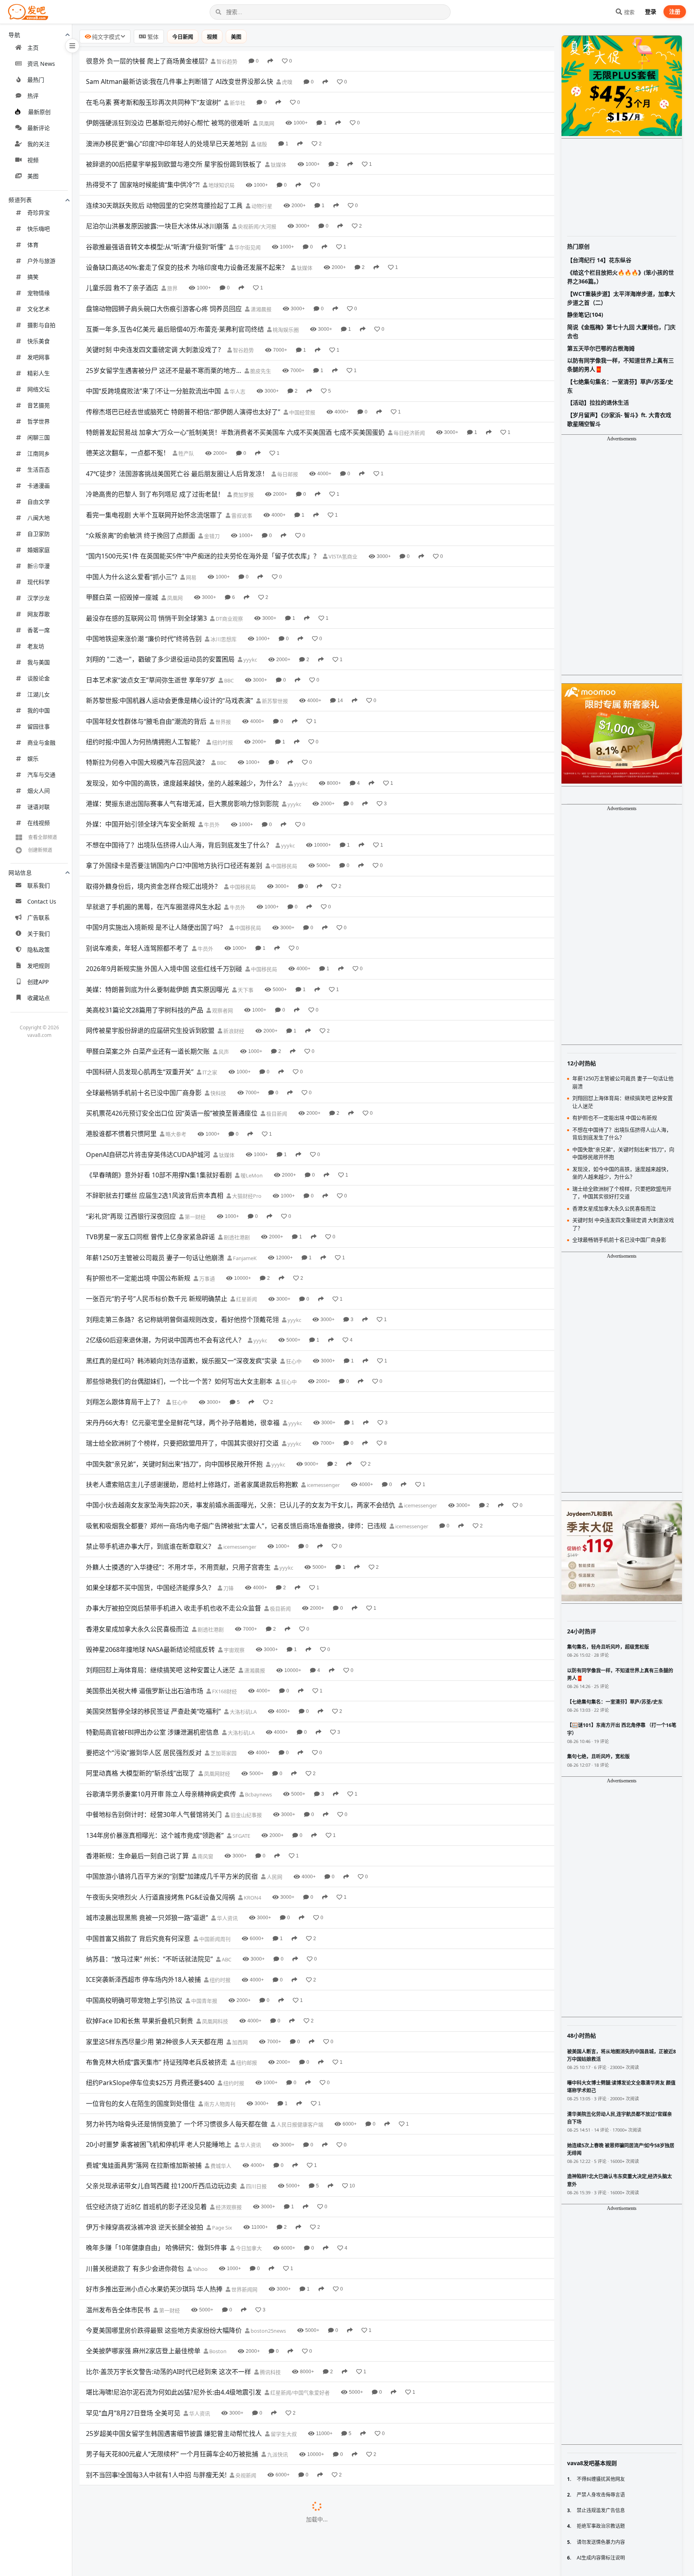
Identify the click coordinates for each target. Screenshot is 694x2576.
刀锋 (228, 1588)
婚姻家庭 (39, 550)
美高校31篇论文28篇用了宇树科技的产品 (145, 1010)
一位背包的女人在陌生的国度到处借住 (141, 2104)
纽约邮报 (246, 2063)
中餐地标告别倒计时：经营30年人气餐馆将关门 (154, 1814)
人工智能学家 (259, 2558)
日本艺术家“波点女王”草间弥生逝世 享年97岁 (151, 680)
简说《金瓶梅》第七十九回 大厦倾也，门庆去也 (621, 331)
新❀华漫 (39, 566)
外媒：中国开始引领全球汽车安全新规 (141, 824)
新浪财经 (233, 1031)
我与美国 (39, 662)
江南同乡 (39, 453)
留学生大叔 (283, 2434)
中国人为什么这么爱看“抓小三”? (132, 577)
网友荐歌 (39, 614)
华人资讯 (227, 1918)
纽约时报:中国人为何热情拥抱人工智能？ (145, 742)
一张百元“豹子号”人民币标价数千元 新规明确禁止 (157, 1299)
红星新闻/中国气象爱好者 (299, 2393)
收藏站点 (39, 998)
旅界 (172, 288)
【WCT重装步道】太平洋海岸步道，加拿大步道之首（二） (621, 298)
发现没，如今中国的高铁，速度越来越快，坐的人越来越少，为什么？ (186, 783)
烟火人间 (39, 791)
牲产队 (186, 453)
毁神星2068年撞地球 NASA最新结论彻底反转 (150, 1649)
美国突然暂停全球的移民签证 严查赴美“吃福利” (153, 1711)
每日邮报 (287, 474)
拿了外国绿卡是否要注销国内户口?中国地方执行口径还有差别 (174, 865)
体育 (33, 245)
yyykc (250, 660)
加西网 (239, 2042)
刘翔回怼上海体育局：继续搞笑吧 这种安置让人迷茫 (161, 1670)
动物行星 (261, 206)
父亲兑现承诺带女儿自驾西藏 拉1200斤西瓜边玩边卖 (161, 2186)
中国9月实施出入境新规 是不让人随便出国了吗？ (156, 927)
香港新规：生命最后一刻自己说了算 (137, 1856)
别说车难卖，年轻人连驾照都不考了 (137, 948)
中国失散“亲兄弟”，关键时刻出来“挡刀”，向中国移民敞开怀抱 (174, 1464)
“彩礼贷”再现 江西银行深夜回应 (131, 1216)
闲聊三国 (39, 437)
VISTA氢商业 (342, 556)
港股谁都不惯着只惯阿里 (121, 1134)
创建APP (38, 982)
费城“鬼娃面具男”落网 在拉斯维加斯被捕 (144, 2165)
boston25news (268, 2331)
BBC (228, 680)
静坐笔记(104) (585, 315)
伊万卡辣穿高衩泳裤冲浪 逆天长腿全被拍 (145, 2227)
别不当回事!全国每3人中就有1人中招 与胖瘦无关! (156, 2475)
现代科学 (39, 582)
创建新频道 (40, 850)
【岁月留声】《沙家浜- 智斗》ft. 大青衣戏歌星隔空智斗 (619, 419)
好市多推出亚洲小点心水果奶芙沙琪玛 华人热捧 (154, 2289)
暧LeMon (251, 1175)
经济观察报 (228, 2207)
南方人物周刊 (219, 2104)
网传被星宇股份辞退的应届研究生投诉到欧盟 (150, 1030)
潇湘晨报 (260, 309)
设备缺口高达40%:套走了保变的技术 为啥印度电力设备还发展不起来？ (187, 267)
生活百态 (39, 469)
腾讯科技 (270, 2372)
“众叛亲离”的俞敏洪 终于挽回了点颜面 (141, 536)
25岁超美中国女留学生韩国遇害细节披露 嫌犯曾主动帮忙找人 (174, 2433)
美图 (33, 176)
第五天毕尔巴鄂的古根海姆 (601, 348)
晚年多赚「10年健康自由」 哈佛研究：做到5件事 (156, 2248)
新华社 (237, 103)
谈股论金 (39, 678)
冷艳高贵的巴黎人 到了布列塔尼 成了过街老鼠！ (155, 494)
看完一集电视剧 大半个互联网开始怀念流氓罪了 (154, 515)
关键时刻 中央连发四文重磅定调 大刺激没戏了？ (155, 350)
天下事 (245, 990)
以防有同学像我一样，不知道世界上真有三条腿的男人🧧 (621, 365)
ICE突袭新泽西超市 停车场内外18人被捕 (143, 1979)
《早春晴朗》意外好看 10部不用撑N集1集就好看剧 (159, 1175)
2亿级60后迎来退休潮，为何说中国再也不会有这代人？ (165, 1340)
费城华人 (220, 2166)
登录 (651, 11)
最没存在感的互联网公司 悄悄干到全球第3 (146, 618)
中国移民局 (284, 866)
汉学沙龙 (39, 598)
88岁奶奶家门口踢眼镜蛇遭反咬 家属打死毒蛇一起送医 (164, 2495)
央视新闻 (245, 2475)
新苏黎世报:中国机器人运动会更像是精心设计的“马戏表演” (169, 701)
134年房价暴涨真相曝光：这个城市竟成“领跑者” (155, 1835)
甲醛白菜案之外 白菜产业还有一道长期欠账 (148, 1051)
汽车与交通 (41, 775)
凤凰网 (266, 123)
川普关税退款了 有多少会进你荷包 (135, 2269)
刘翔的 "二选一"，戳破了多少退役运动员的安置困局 (160, 659)
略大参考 (175, 1134)
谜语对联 (39, 807)
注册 (675, 11)
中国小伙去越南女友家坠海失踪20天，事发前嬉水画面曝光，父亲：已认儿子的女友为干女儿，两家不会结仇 (241, 1505)
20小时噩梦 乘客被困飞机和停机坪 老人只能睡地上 (159, 2144)
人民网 (274, 1877)
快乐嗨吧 (39, 229)
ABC (226, 1959)
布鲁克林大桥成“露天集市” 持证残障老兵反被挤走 (157, 2062)
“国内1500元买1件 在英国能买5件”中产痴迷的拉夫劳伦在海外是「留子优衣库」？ (203, 556)
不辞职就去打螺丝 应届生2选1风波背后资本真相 (155, 1195)
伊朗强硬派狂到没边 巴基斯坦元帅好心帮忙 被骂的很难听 (168, 123)
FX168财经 (224, 1691)
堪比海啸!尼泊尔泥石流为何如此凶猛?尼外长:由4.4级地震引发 (174, 2392)
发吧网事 (39, 357)
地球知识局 (221, 185)
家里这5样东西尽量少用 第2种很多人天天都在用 (155, 2042)
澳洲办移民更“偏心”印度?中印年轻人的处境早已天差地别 (167, 144)
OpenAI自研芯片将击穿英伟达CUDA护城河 (148, 1155)
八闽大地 (39, 518)
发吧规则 (39, 966)
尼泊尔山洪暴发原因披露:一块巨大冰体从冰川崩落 (157, 226)
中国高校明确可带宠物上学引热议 (134, 2000)
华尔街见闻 (247, 247)
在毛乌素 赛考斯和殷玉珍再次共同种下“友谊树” (153, 102)
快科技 (218, 1093)
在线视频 (39, 823)
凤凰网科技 (214, 2021)
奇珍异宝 (39, 213)
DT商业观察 (229, 619)
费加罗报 (243, 495)
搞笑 (33, 277)
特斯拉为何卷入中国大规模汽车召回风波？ (147, 762)
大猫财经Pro (246, 1196)
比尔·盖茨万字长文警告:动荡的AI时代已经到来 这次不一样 (168, 2372)
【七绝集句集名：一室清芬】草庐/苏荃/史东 (620, 386)
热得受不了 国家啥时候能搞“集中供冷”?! (143, 185)
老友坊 (36, 646)
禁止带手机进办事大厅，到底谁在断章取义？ (150, 1546)
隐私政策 (39, 950)
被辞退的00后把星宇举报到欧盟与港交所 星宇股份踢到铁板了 (174, 164)
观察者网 (222, 1010)
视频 (33, 160)
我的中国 (39, 710)
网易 (191, 577)
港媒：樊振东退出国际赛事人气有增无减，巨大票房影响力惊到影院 (182, 804)
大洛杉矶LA (243, 1712)
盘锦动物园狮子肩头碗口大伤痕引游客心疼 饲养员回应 (164, 309)
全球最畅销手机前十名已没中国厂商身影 (144, 1093)
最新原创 (39, 112)
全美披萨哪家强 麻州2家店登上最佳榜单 (143, 2351)
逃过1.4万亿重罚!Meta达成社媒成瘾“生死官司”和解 (159, 2516)
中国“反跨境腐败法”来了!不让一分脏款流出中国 (153, 391)
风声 (223, 1052)
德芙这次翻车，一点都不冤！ (128, 453)
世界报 (222, 722)
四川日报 (256, 2186)
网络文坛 (39, 389)
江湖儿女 (39, 694)
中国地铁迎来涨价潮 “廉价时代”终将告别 (144, 639)
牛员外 (211, 825)
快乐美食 (39, 341)
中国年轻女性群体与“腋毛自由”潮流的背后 (146, 721)
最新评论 (39, 128)
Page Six (221, 2228)
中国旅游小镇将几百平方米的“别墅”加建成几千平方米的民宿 (172, 1876)
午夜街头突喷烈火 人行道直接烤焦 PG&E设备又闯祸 (160, 1897)
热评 (33, 96)
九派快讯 (277, 2454)
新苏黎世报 (274, 701)
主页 (33, 48)
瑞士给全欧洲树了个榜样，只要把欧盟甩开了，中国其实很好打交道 (182, 1443)
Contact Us (42, 901)
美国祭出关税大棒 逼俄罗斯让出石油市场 (145, 1691)
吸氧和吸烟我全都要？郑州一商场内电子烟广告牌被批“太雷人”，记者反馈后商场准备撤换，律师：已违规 (236, 1526)
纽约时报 (222, 742)
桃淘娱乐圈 (285, 330)
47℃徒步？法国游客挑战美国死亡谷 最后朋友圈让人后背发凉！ (177, 474)
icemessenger (323, 1485)
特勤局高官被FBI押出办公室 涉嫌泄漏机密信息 (152, 1732)
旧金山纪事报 (246, 1815)
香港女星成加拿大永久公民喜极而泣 (137, 1629)
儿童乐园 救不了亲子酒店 (122, 288)
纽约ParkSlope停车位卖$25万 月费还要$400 (150, 2083)
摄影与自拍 (41, 325)
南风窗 (205, 1856)
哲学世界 (39, 421)
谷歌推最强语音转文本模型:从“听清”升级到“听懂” (156, 247)
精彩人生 (39, 373)
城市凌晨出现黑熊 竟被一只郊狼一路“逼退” (147, 1918)
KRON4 (252, 1898)
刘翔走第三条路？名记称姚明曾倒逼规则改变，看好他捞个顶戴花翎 (182, 1320)
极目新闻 (276, 1114)
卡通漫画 (39, 486)
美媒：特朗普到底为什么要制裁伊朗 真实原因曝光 (157, 990)
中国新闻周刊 (214, 1939)
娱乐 (33, 759)
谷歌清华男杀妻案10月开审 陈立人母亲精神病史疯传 (161, 1794)
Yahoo (200, 2269)
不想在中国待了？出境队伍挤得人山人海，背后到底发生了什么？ (179, 845)
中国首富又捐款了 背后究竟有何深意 (138, 1939)
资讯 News (41, 64)
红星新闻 (246, 1299)
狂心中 (293, 1361)
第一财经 (195, 1217)
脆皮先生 (260, 371)
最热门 (36, 80)
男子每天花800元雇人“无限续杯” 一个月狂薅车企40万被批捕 (172, 2454)
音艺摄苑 (39, 405)
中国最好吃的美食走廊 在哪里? (130, 2537)
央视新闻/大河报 (256, 226)
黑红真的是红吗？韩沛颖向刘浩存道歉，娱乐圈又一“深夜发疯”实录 (182, 1361)
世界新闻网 (244, 2289)
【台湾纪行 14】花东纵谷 (599, 260)
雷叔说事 (241, 515)
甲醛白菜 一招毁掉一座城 (122, 597)
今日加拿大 (248, 2248)
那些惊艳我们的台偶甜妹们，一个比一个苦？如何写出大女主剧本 (179, 1381)
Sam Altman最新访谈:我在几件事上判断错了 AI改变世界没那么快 (180, 81)
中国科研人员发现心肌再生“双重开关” (140, 1072)
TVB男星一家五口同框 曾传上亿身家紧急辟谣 (150, 1237)
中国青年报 (204, 2001)
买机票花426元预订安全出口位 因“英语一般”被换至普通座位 (172, 1113)
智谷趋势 (226, 61)
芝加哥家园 (223, 1753)
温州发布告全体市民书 (118, 2310)
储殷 (261, 144)
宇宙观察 (234, 1650)
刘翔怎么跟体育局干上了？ (125, 1402)
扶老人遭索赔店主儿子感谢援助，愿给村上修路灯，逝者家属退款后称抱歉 (192, 1485)
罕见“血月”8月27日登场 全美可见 (133, 2413)
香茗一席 (39, 630)
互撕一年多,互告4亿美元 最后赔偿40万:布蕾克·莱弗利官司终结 (175, 329)
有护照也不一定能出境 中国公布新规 (138, 1278)
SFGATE (241, 1836)
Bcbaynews (258, 1794)
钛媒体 (278, 165)
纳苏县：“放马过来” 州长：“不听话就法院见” (149, 1959)
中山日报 (261, 2496)
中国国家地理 (198, 2537)
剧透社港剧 (236, 1237)
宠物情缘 (39, 293)
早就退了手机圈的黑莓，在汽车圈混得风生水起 (153, 907)
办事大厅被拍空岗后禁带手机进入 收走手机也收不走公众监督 (173, 1608)
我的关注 (39, 144)
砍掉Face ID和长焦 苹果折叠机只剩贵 (140, 2021)
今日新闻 (183, 37)
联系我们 (39, 885)
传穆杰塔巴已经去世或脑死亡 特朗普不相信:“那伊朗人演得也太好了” (183, 412)
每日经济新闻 (409, 433)
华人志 (237, 391)
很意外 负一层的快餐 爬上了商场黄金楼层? (147, 61)
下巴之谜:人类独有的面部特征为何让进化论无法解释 (161, 2557)
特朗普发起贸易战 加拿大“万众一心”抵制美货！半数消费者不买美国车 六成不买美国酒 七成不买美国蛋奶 (235, 432)
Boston (217, 2351)
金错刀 (211, 536)
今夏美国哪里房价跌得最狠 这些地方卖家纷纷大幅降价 (164, 2330)
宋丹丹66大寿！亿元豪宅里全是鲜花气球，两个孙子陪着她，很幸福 (183, 1423)
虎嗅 (287, 82)
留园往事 (39, 726)
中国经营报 (302, 412)
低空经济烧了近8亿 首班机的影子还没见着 (146, 2207)
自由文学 (39, 502)
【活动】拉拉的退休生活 (598, 402)
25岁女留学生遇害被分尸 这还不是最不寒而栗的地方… (164, 371)
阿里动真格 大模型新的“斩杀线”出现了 (141, 1773)
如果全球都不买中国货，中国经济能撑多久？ (150, 1588)
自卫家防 (39, 534)
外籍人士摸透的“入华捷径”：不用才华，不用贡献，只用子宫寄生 (178, 1567)
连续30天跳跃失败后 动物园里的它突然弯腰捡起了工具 (164, 206)
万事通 (206, 1279)
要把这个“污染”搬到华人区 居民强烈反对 (144, 1753)
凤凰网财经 (216, 1774)
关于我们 (39, 934)
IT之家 (209, 1072)
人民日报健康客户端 (299, 2124)
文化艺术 (39, 309)
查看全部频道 (43, 837)
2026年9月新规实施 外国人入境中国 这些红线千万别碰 (164, 969)
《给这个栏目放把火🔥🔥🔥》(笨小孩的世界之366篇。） (621, 277)
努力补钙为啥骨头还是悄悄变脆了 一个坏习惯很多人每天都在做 (177, 2124)
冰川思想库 (223, 639)
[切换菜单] (72, 46)
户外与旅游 (41, 261)
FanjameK (244, 1258)
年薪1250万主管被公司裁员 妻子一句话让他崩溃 (155, 1258)
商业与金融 (41, 742)
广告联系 (39, 917)
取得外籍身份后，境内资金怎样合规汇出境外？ (153, 886)
